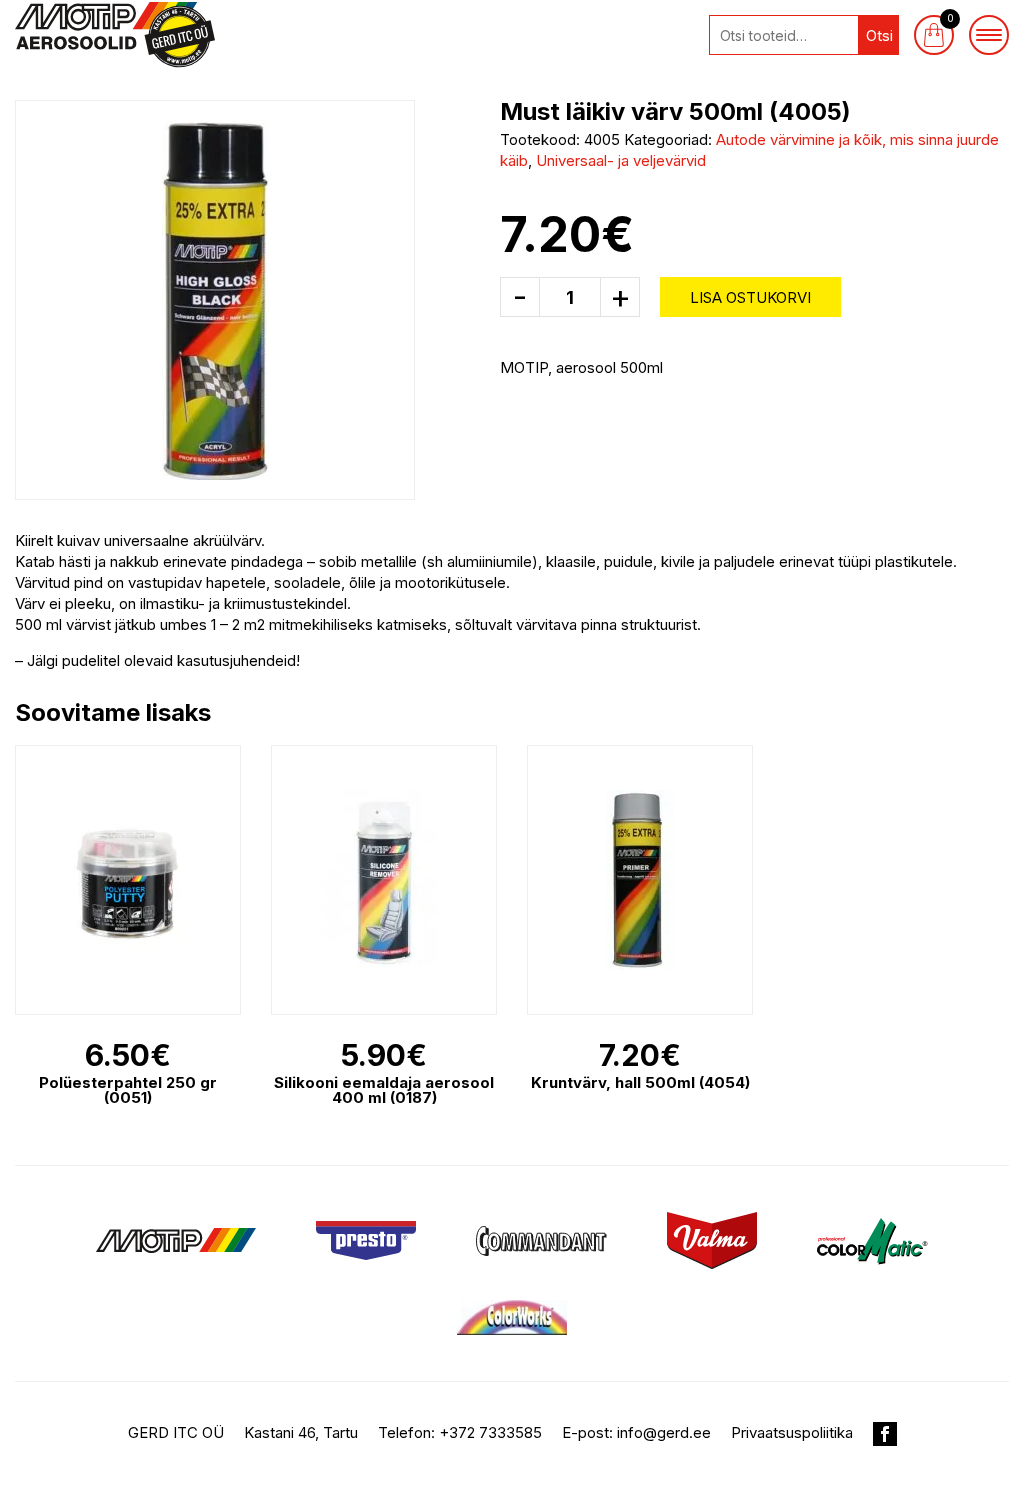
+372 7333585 (490, 1432)
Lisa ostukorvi (750, 297)
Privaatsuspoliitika (792, 1432)
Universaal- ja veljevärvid (621, 160)
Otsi (879, 35)
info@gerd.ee (664, 1432)
